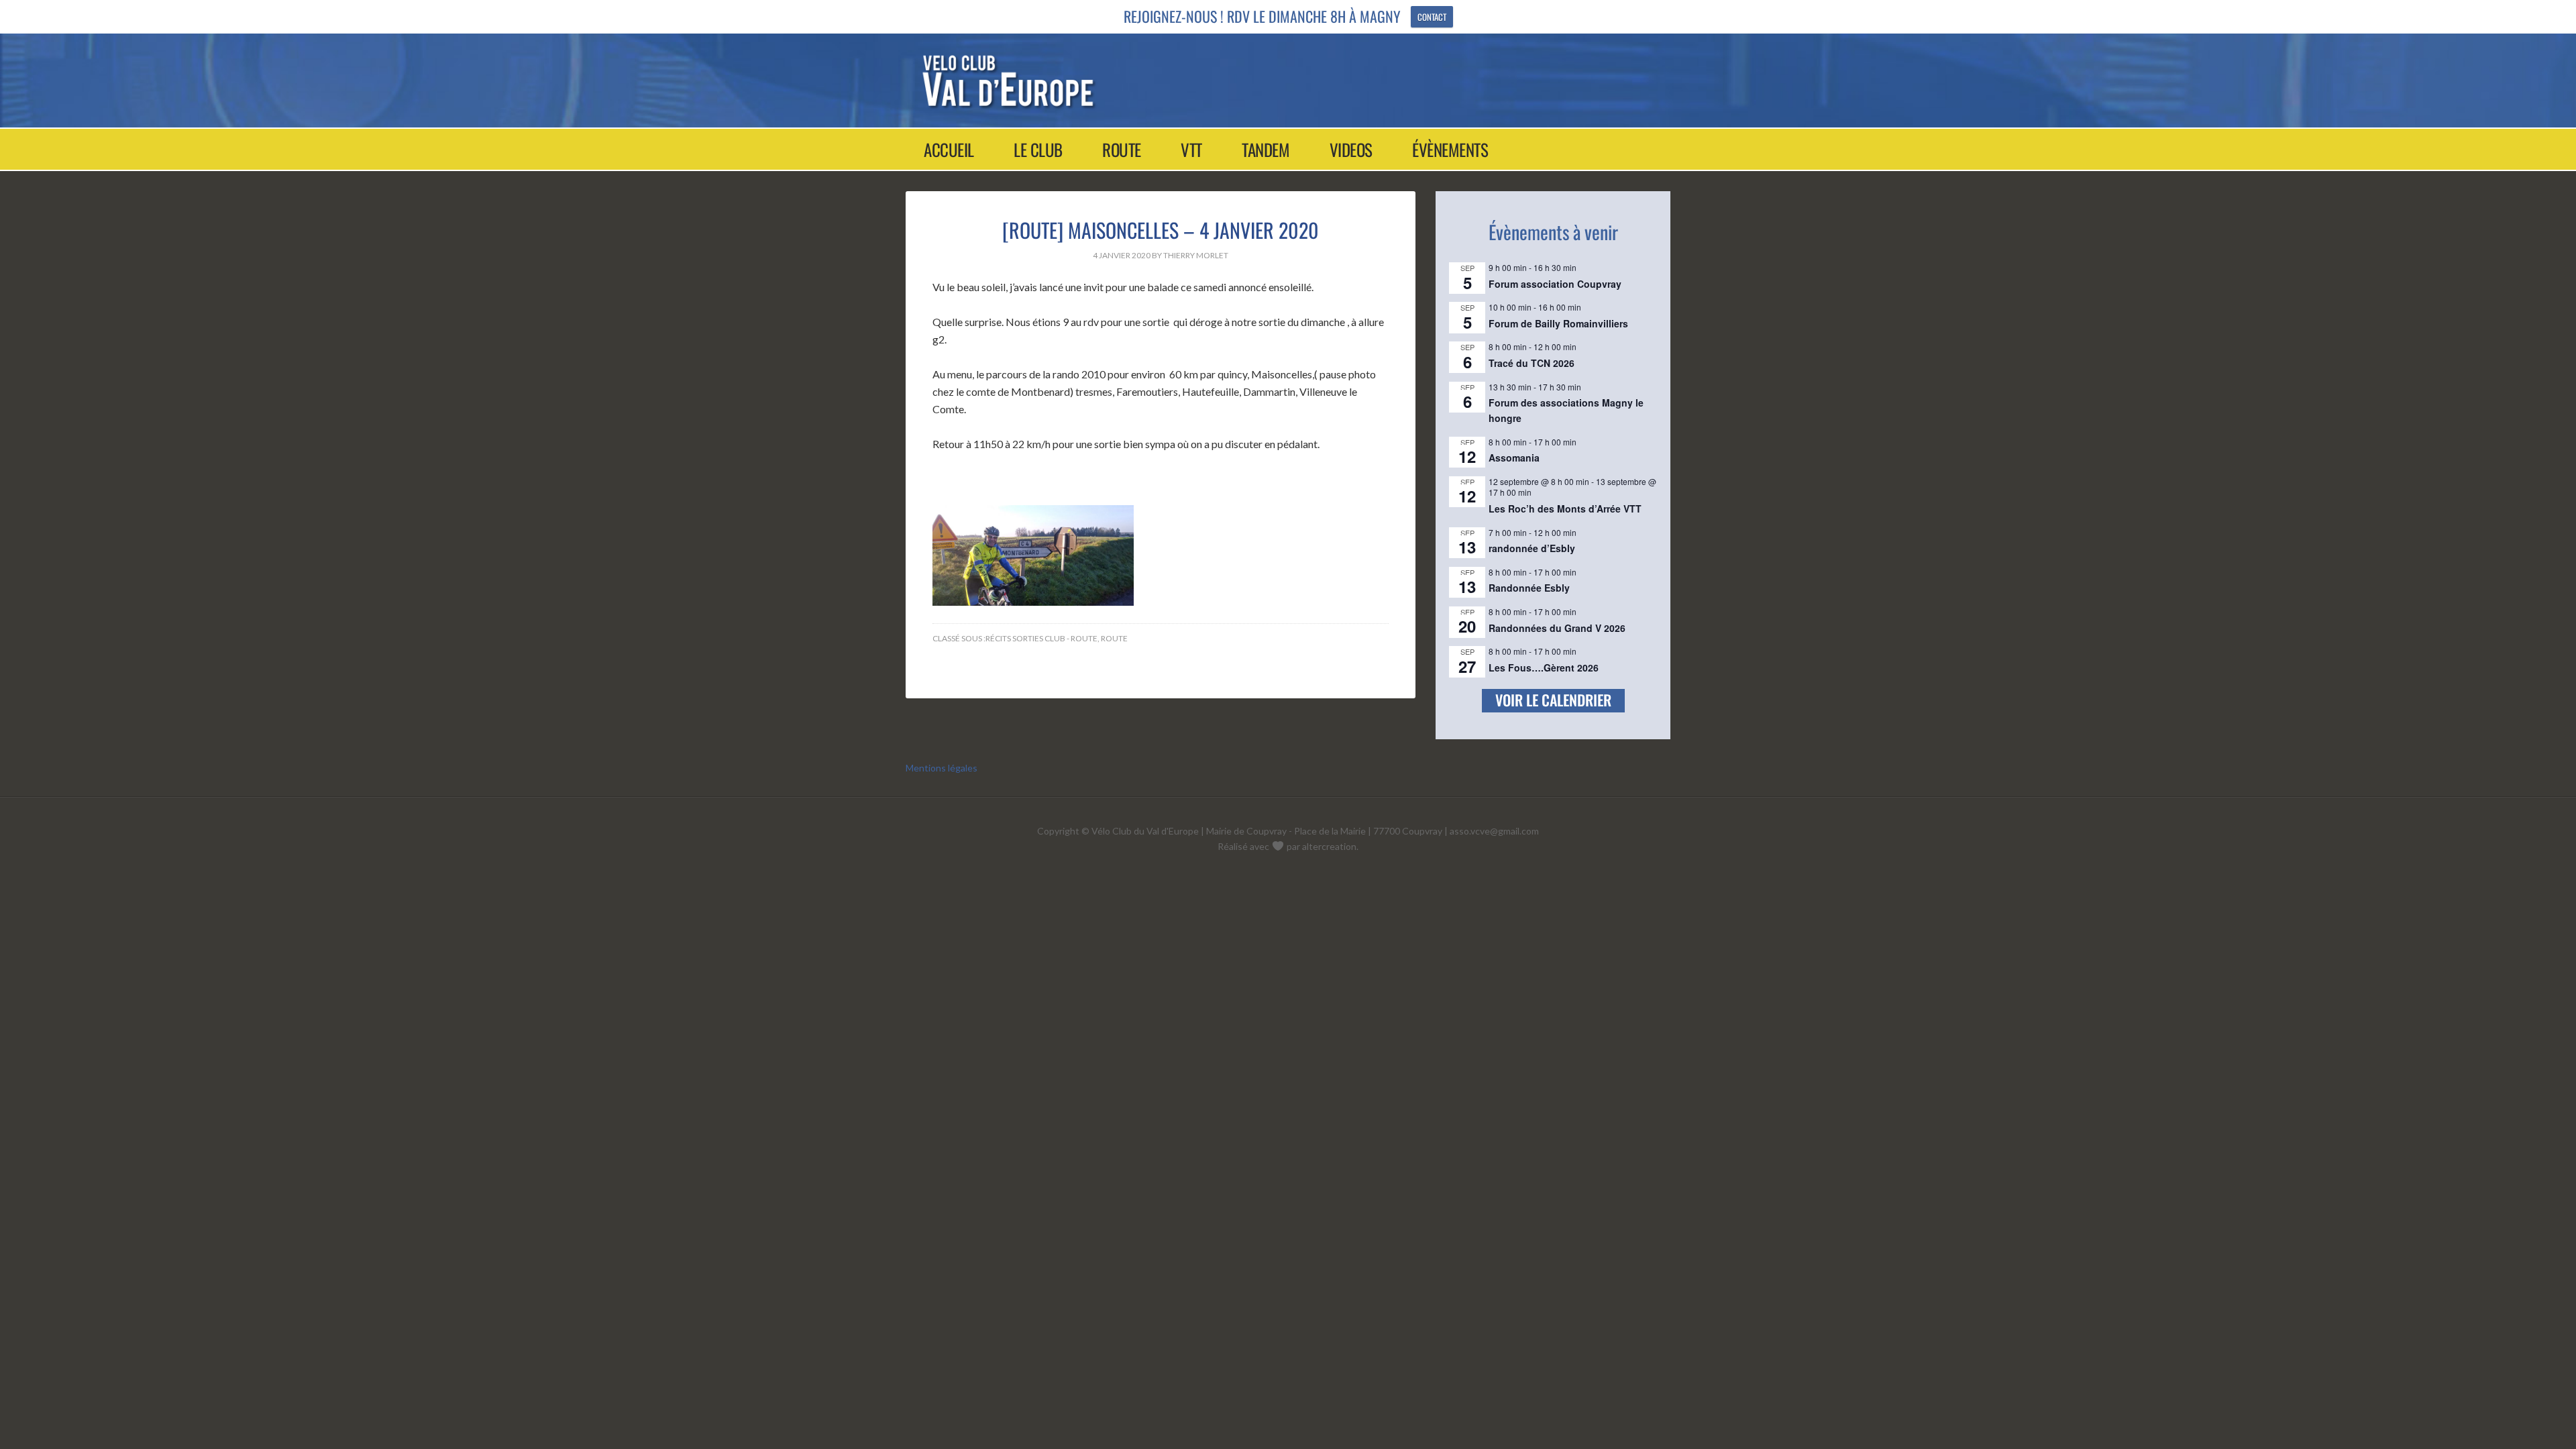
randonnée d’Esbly (1532, 548)
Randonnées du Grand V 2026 (1557, 628)
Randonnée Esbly (1529, 588)
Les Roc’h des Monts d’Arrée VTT (1565, 508)
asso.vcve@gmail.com (1494, 831)
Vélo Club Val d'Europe (1276, 80)
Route (1114, 638)
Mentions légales (942, 768)
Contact (1432, 17)
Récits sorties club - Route (1041, 638)
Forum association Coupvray (1555, 284)
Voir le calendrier (1553, 700)
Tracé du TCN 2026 (1532, 363)
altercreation (1329, 846)
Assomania (1514, 458)
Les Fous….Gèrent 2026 (1544, 667)
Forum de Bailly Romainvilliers (1558, 323)
